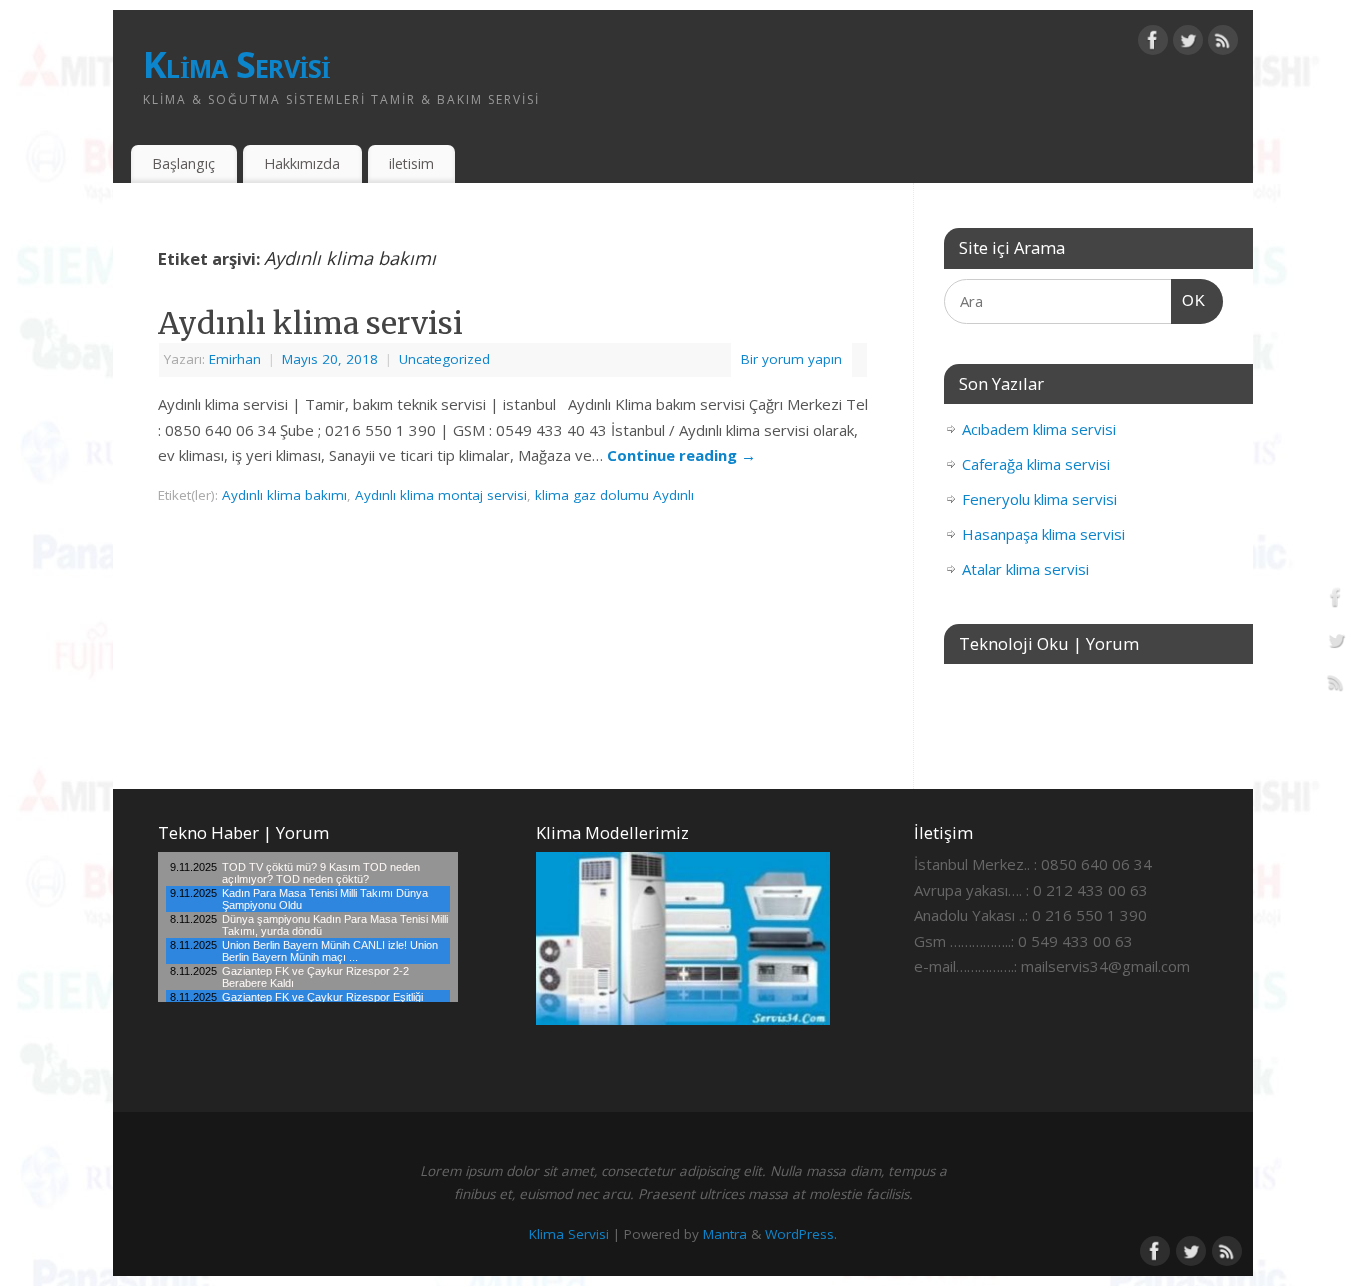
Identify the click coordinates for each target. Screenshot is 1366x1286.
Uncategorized (444, 359)
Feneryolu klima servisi (1039, 499)
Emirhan (235, 359)
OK (1189, 300)
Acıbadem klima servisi (1039, 429)
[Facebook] (1153, 44)
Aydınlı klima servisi (310, 323)
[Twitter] (1188, 44)
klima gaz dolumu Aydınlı (614, 495)
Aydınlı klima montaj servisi (441, 495)
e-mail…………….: (965, 966)
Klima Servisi (237, 64)
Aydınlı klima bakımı (284, 495)
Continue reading (681, 455)
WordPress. (801, 1234)
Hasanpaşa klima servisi (1043, 534)
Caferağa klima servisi (1036, 464)
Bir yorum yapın (791, 359)
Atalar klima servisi (1025, 569)
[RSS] (1223, 44)
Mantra (725, 1234)
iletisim (411, 163)
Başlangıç (183, 163)
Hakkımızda (302, 163)
